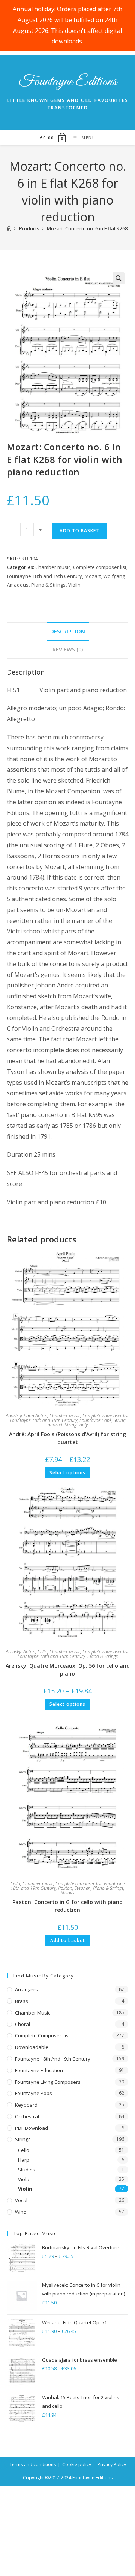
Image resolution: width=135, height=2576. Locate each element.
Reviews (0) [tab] (68, 649)
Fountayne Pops (95, 1420)
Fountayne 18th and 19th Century (44, 576)
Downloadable (32, 2047)
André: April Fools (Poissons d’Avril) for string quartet (67, 1438)
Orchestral (27, 2116)
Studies (27, 2170)
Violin (74, 585)
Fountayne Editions (68, 82)
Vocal (21, 2200)
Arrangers (26, 1989)
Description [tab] (68, 631)
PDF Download (31, 2128)
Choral (22, 2024)
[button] (118, 278)
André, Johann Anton (26, 1416)
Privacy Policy (112, 2465)
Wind (21, 2212)
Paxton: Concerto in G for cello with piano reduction (67, 1906)
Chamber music (53, 567)
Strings (67, 1893)
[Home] (9, 228)
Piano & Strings (48, 585)
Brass (22, 2001)
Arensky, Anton (20, 1652)
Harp (24, 2160)
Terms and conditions (33, 2465)
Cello (42, 1652)
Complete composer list (100, 567)
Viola (24, 2179)
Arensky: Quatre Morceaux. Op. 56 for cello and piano (68, 1670)
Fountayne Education (39, 2070)
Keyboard (26, 2105)
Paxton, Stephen (74, 1888)
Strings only (76, 1425)
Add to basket (79, 531)
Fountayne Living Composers (48, 2082)
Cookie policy (77, 2465)
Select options (67, 1473)
